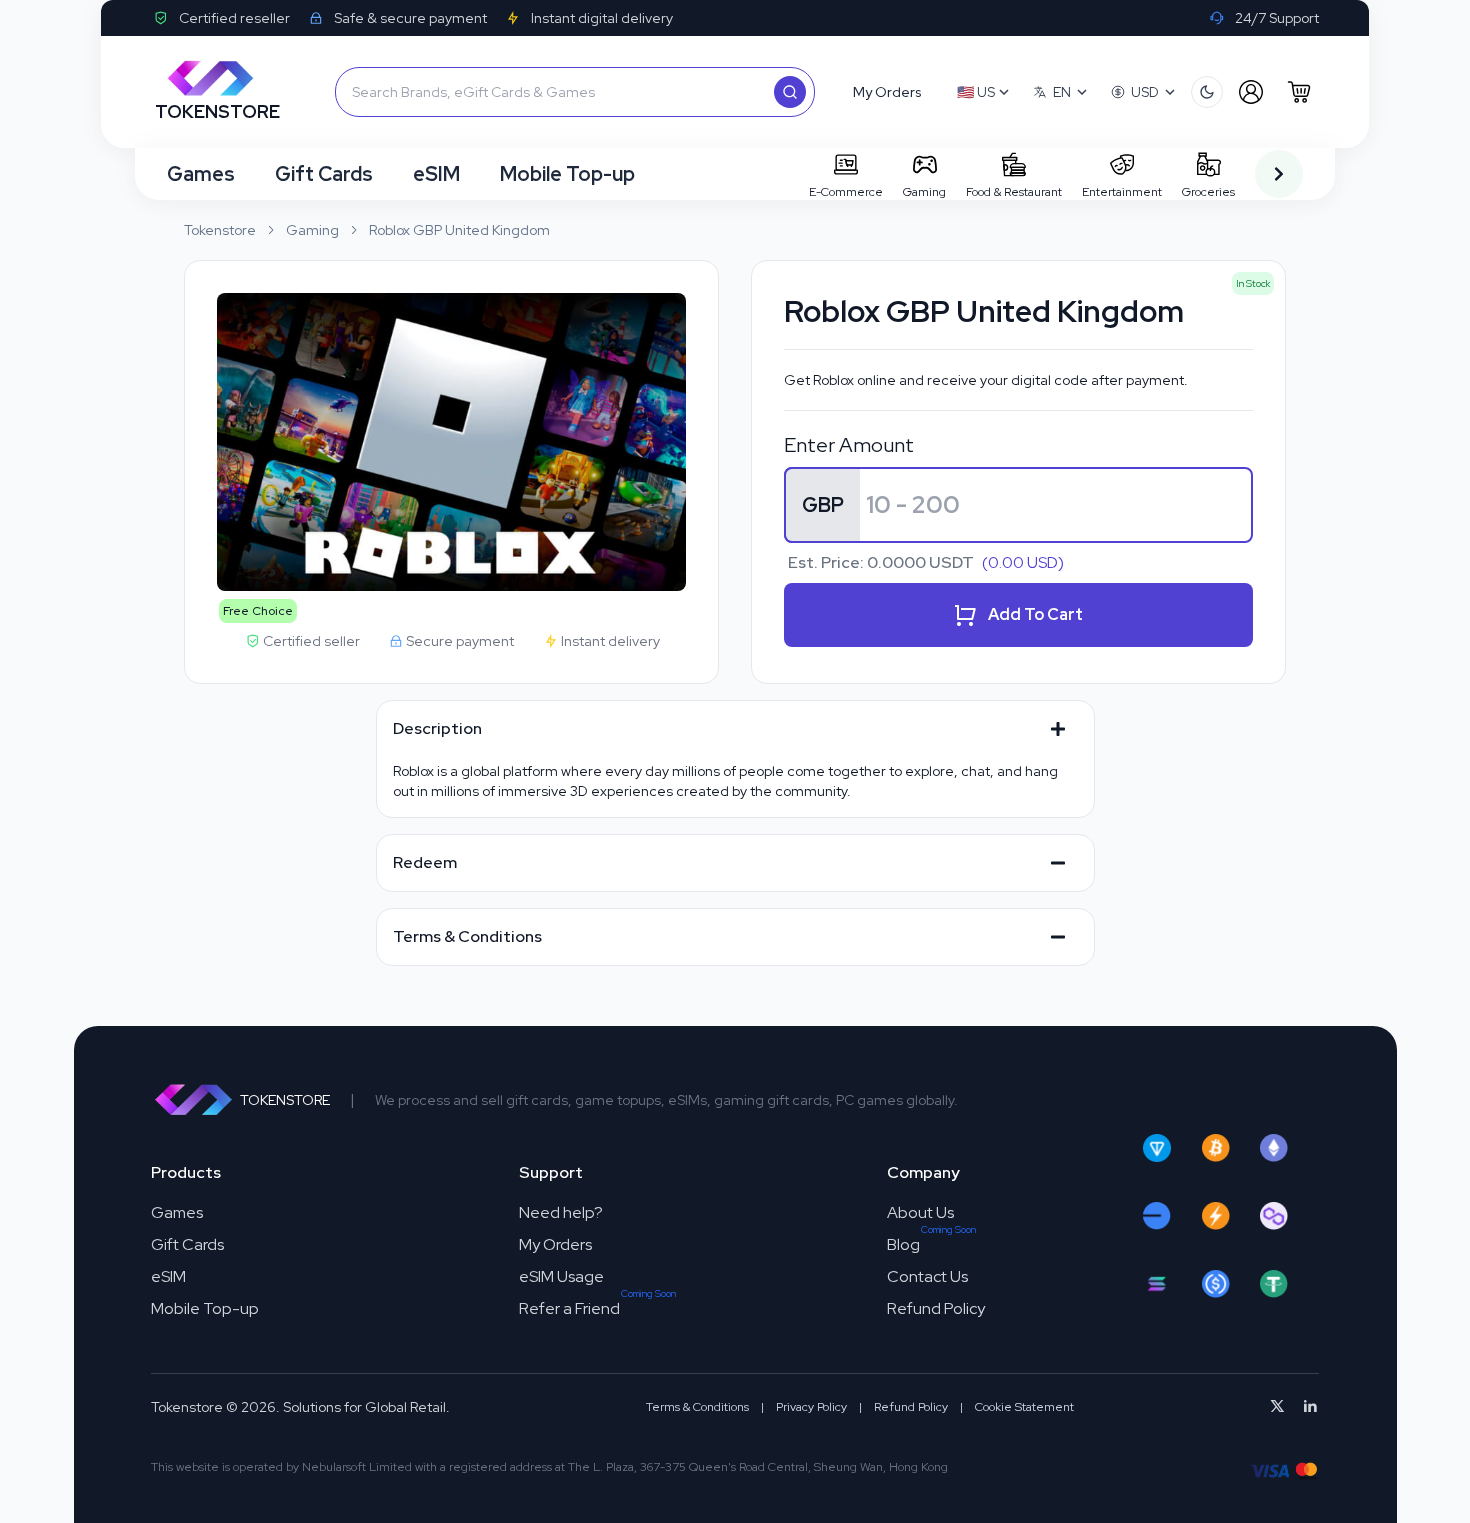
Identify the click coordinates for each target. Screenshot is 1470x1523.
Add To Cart (1035, 614)
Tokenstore (220, 230)
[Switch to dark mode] (1207, 92)
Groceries (1208, 192)
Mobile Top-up (567, 174)
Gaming (924, 192)
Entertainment (1122, 192)
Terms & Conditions (697, 1407)
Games (201, 174)
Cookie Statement (1024, 1407)
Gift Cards (324, 174)
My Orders (555, 1244)
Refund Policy (936, 1308)
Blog (903, 1244)
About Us (920, 1212)
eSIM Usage (561, 1276)
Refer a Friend (569, 1308)
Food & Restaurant (1014, 192)
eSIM (436, 174)
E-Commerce (846, 192)
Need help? (561, 1212)
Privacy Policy (811, 1407)
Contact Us (927, 1276)
